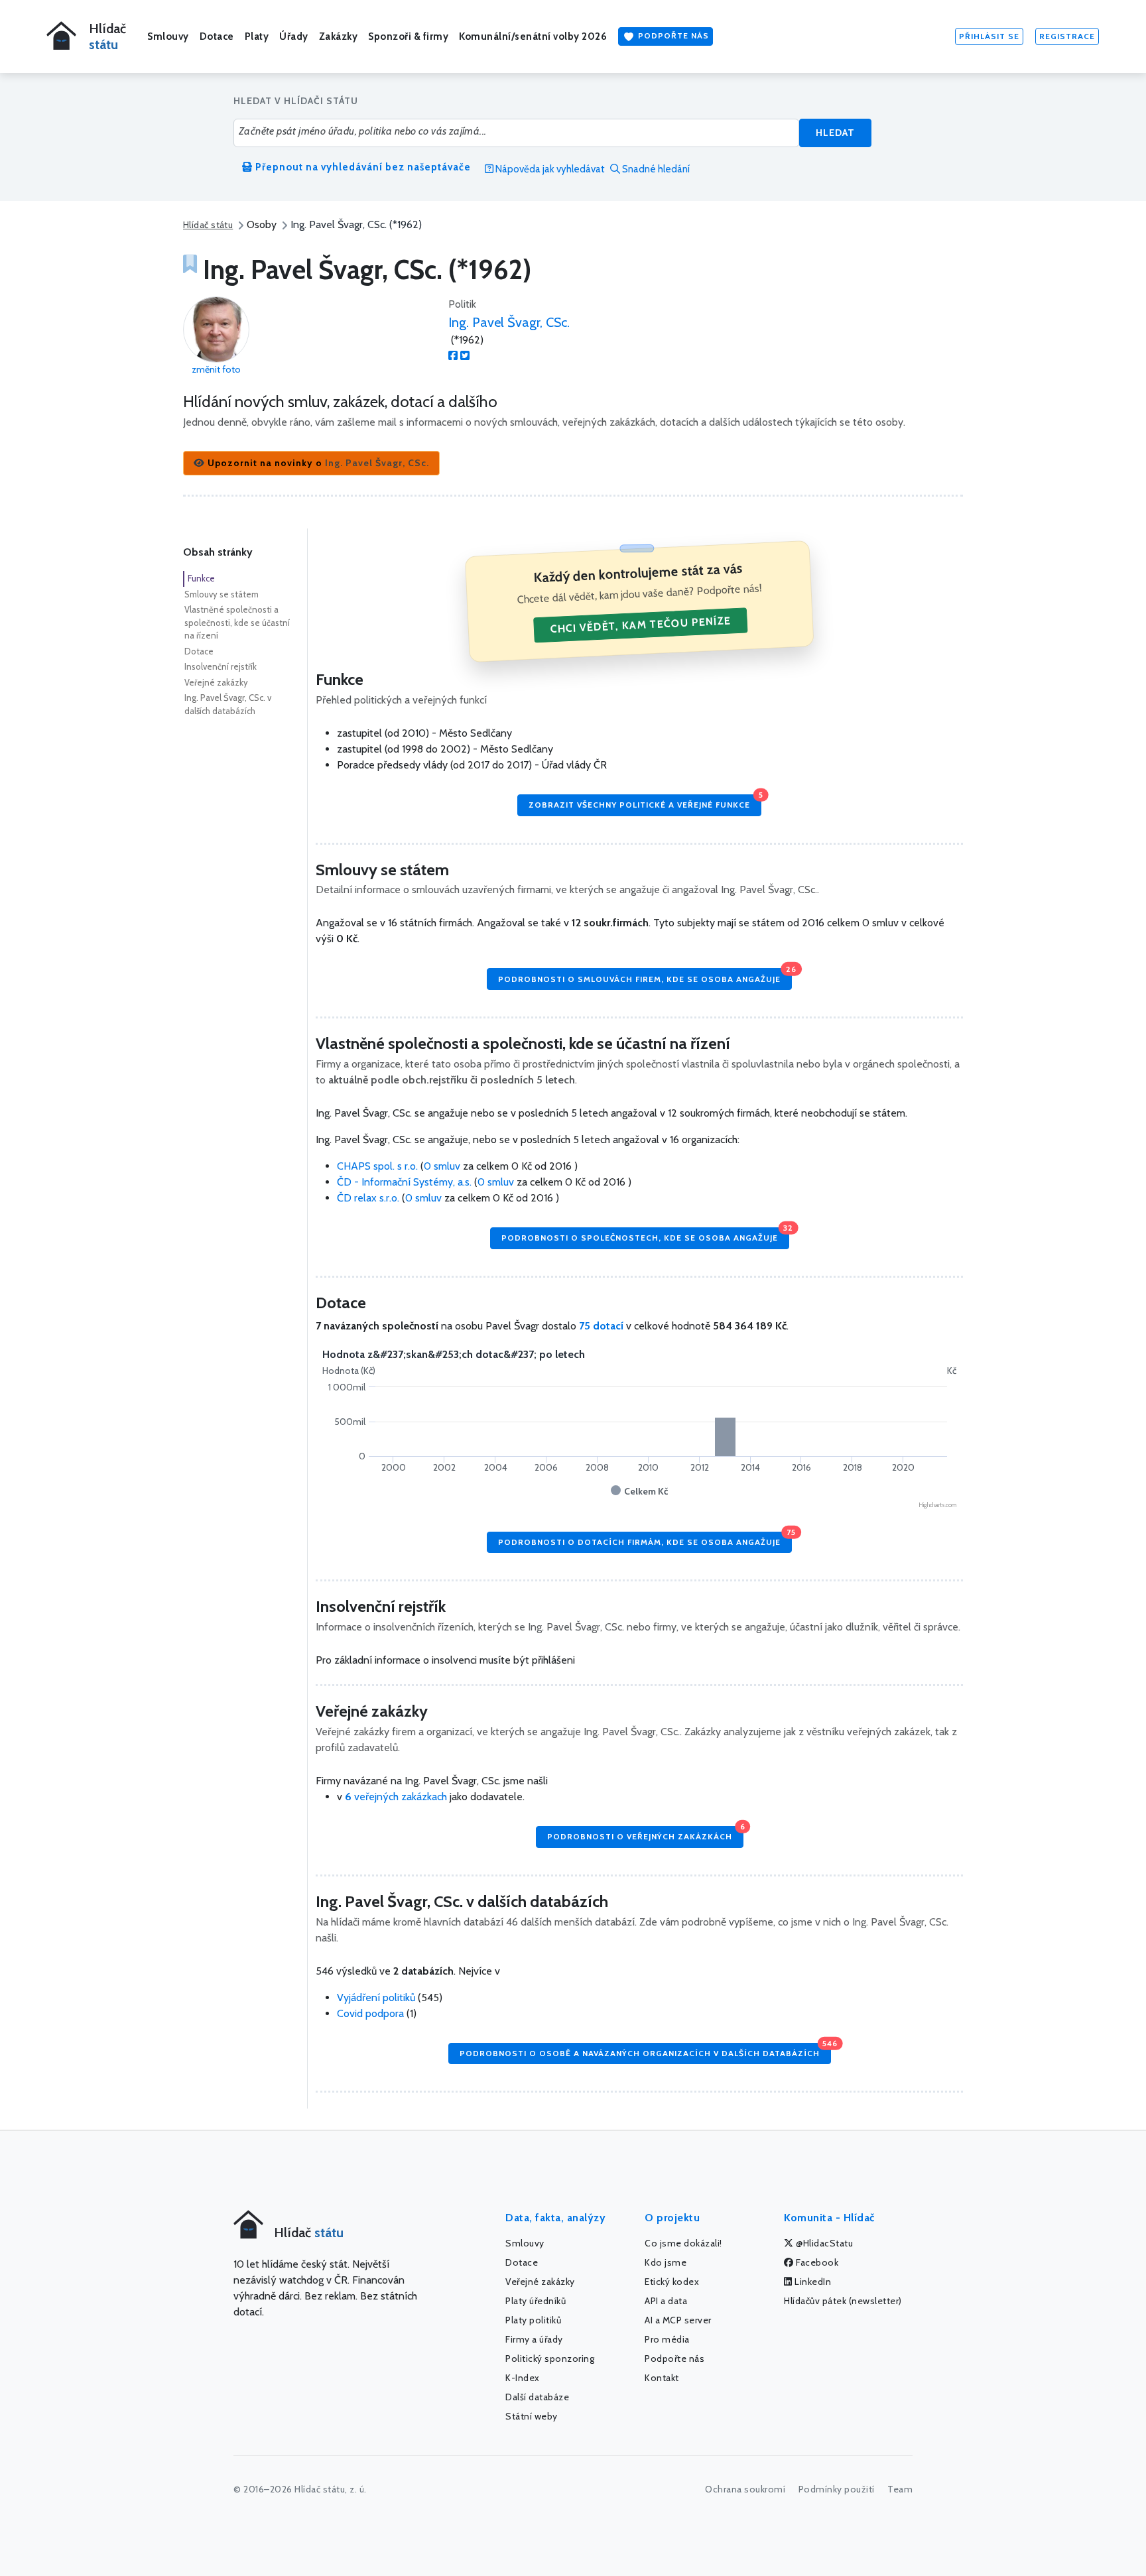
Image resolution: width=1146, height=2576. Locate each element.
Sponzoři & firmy (408, 36)
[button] (311, 463)
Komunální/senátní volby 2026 (533, 36)
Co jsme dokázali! (683, 2243)
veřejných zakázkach (396, 1797)
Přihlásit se (989, 36)
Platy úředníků (536, 2301)
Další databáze (537, 2397)
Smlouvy (168, 36)
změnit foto (216, 369)
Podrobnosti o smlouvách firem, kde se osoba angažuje (645, 976)
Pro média (667, 2339)
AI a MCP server (678, 2320)
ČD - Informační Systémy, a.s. (406, 1182)
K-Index (523, 2378)
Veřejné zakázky (216, 682)
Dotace (217, 36)
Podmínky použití (837, 2489)
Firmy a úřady (534, 2339)
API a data (666, 2301)
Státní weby (532, 2416)
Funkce (201, 578)
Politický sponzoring (550, 2359)
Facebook (816, 2262)
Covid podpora (370, 2013)
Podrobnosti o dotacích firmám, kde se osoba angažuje (645, 1539)
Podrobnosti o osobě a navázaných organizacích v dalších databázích (645, 2051)
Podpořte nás (672, 35)
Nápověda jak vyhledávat (549, 169)
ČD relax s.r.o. (369, 1198)
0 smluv (442, 1166)
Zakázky (339, 36)
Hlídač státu (208, 225)
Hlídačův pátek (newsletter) (843, 2301)
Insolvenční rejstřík (221, 666)
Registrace (1067, 36)
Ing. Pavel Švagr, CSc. (509, 322)
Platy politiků (533, 2320)
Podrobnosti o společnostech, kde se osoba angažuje (645, 1235)
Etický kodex (672, 2282)
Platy (257, 36)
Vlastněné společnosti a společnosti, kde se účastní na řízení (237, 622)
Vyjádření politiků (376, 1997)
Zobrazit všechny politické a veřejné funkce (645, 802)
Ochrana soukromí (745, 2489)
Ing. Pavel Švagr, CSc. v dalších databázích (228, 704)
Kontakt (662, 2378)
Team (900, 2489)
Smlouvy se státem (222, 594)
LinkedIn (812, 2282)
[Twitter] (465, 356)
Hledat (835, 133)
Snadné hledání (655, 169)
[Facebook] (453, 356)
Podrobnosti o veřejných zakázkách (645, 1834)
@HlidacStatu (824, 2243)
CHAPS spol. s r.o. (379, 1166)
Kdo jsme (666, 2262)
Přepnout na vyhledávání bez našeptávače (362, 167)
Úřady (294, 36)
